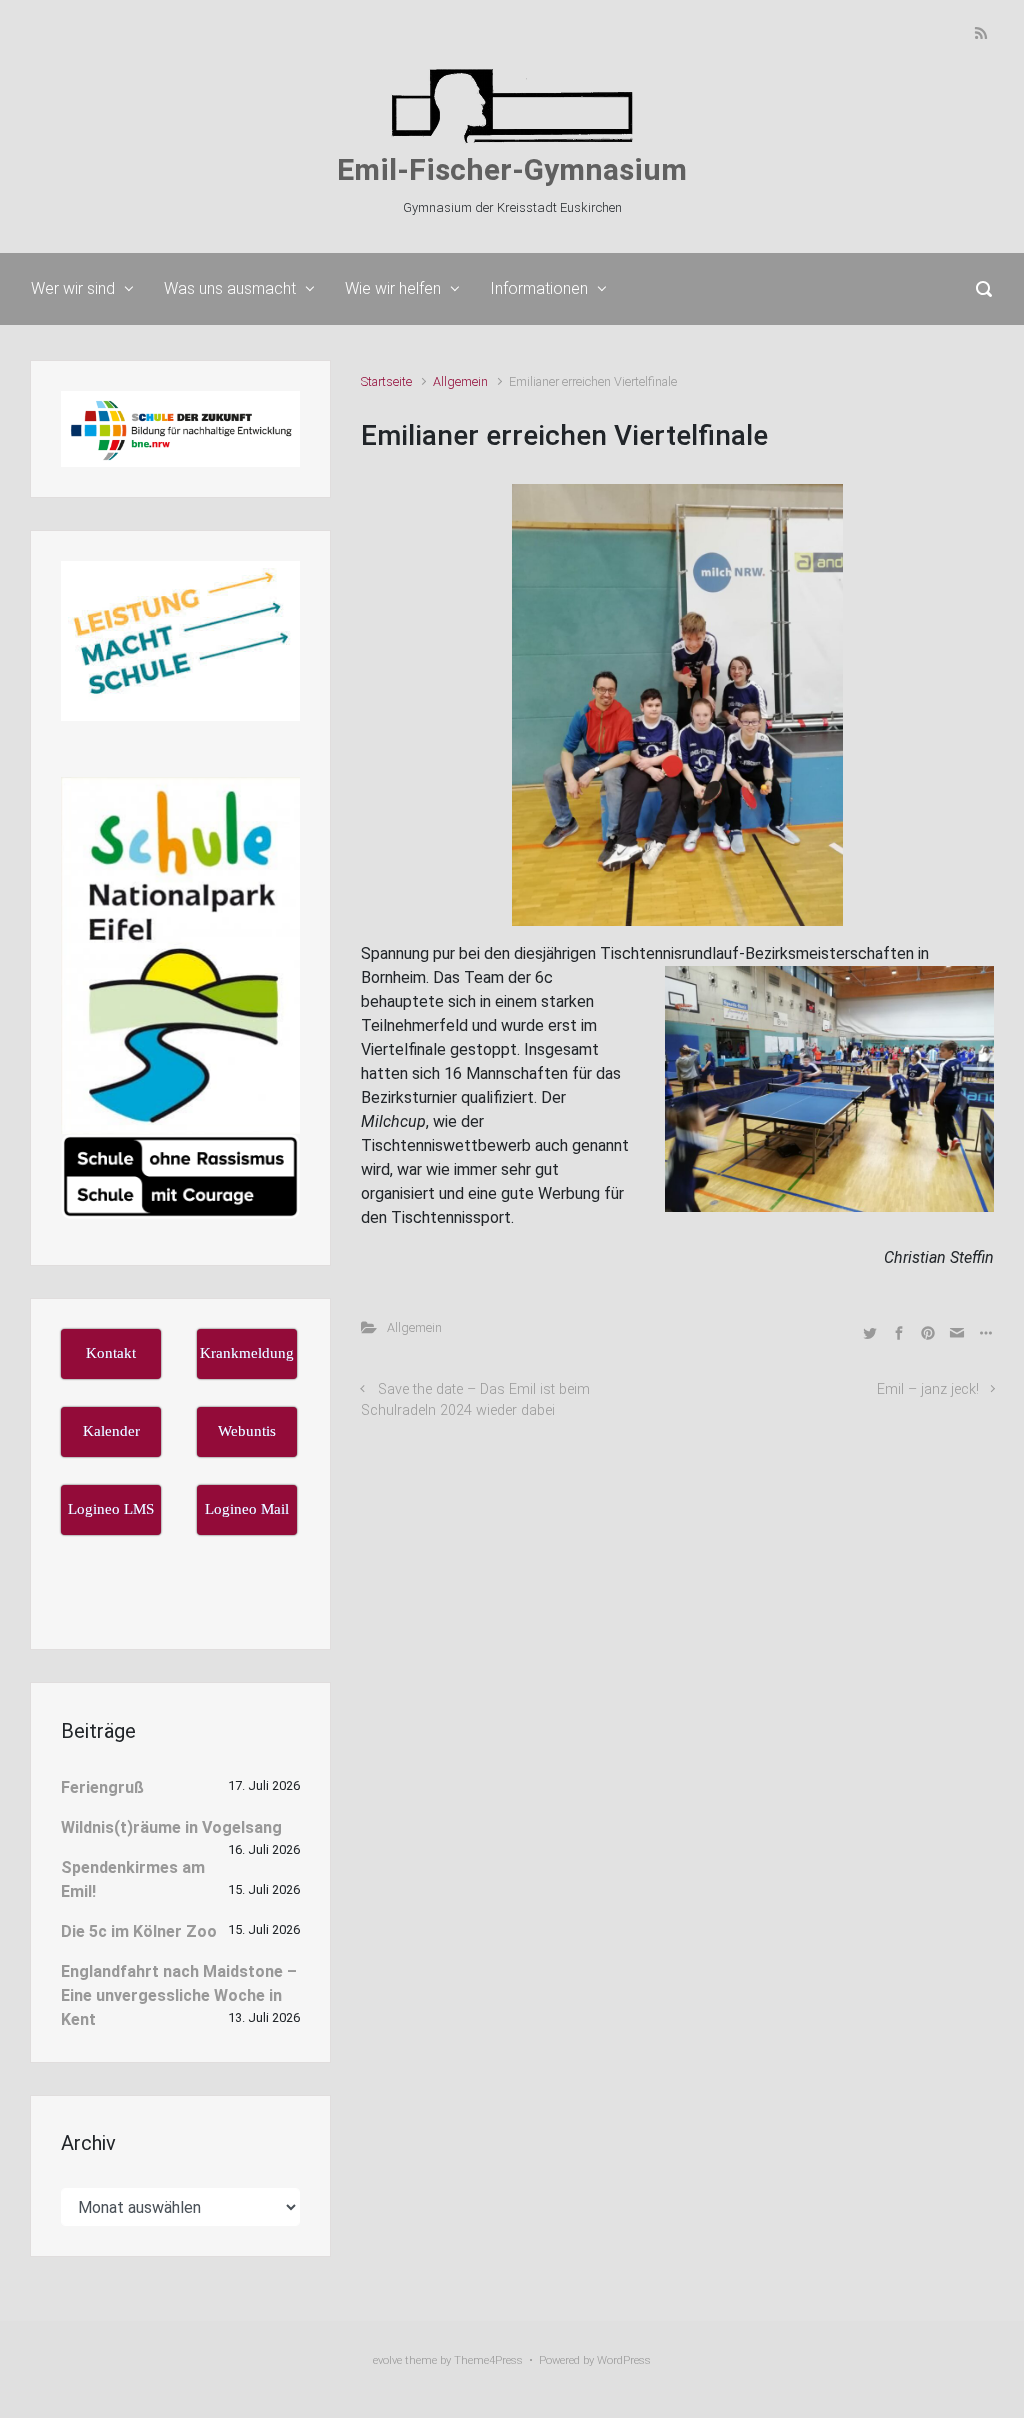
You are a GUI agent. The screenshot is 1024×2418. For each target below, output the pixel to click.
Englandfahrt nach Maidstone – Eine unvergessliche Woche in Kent (179, 1995)
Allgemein (460, 381)
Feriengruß (102, 1787)
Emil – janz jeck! (928, 1389)
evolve (387, 2360)
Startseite (386, 381)
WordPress (624, 2360)
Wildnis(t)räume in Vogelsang (171, 1827)
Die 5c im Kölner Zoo (139, 1931)
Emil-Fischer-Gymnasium (512, 169)
